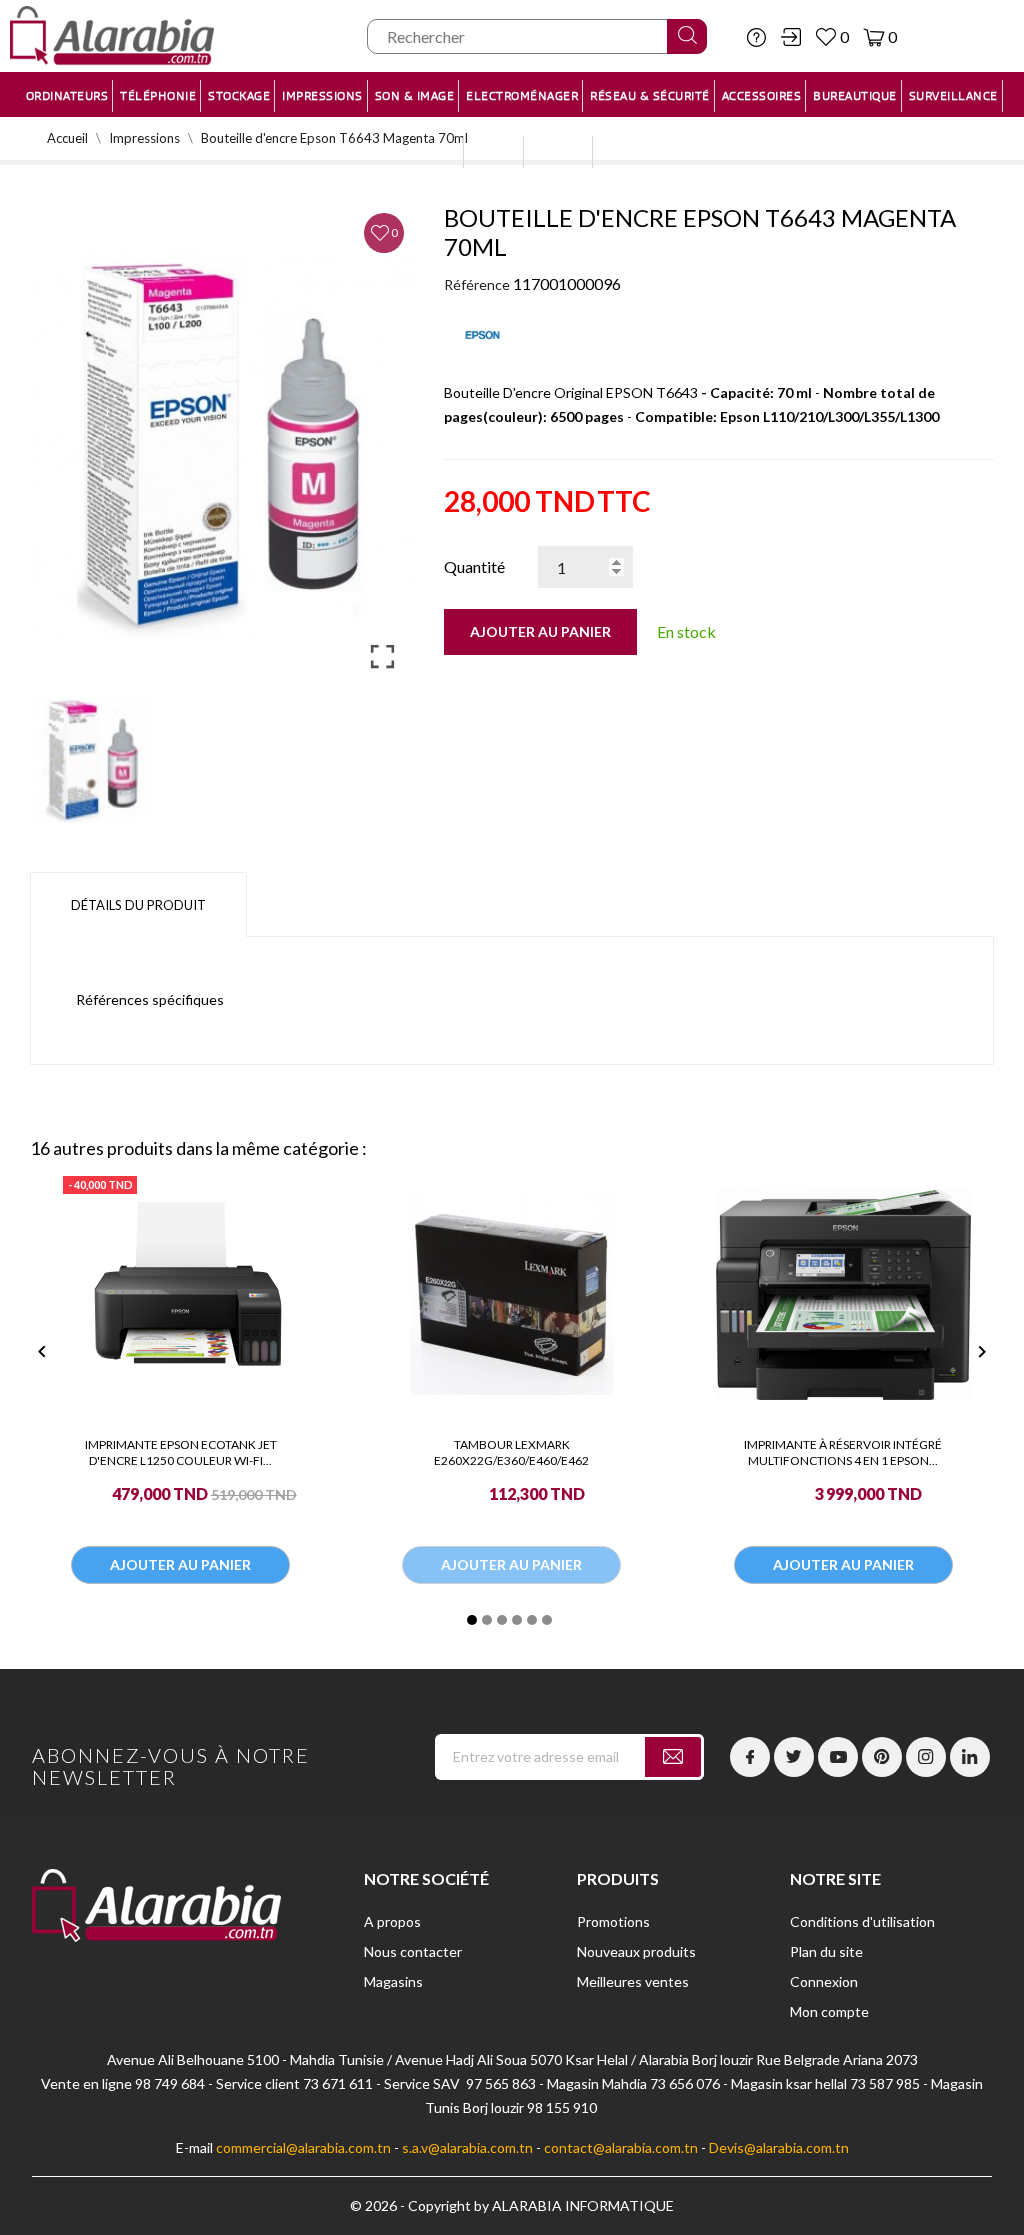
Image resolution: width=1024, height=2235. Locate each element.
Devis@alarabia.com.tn (779, 2147)
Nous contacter (413, 1951)
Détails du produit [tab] (138, 905)
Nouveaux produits (636, 1951)
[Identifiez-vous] (791, 37)
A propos (392, 1921)
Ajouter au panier (540, 631)
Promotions (613, 1921)
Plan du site (826, 1951)
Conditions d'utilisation (862, 1921)
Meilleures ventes (633, 1981)
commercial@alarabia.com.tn (303, 2147)
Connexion (824, 1981)
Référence (477, 284)
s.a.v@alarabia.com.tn (467, 2147)
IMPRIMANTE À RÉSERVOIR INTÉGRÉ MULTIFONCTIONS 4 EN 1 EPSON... (843, 1452)
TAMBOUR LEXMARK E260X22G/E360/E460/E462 (511, 1452)
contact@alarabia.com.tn (621, 2147)
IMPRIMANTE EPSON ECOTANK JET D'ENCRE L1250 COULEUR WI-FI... (181, 1452)
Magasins (393, 1981)
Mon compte (829, 2011)
